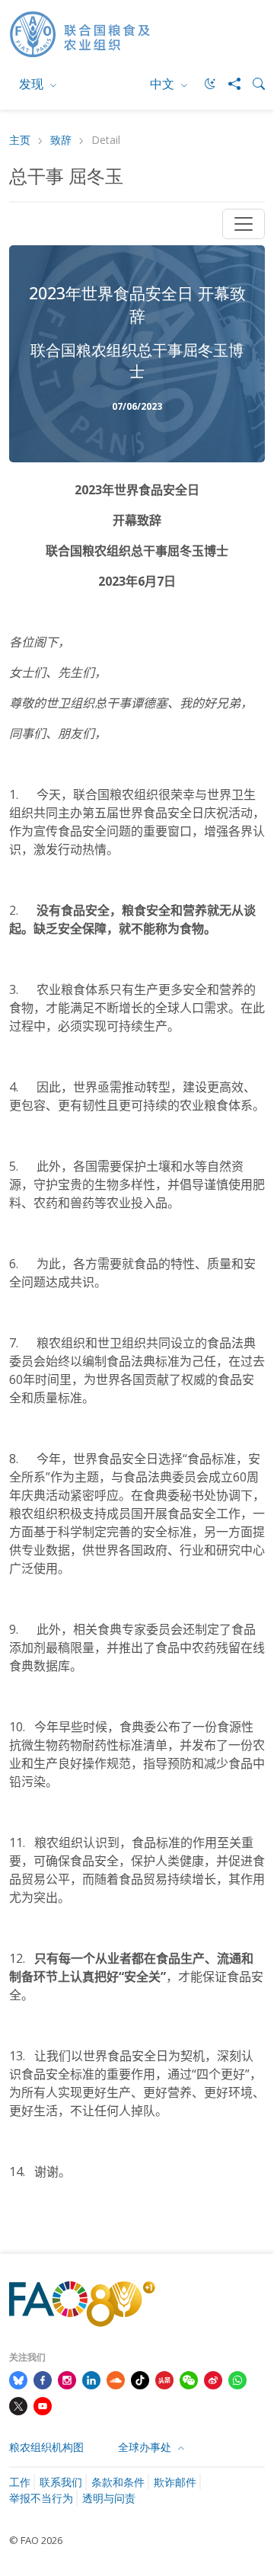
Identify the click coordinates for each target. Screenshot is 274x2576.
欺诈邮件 (175, 2482)
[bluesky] (18, 2379)
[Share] (228, 84)
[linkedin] (91, 2379)
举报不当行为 (41, 2498)
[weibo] (213, 2379)
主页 (20, 141)
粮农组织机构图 (46, 2447)
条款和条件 (118, 2482)
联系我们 (61, 2482)
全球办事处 (146, 2447)
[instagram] (67, 2379)
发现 (33, 84)
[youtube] (43, 2405)
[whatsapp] (237, 2379)
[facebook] (43, 2379)
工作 (20, 2482)
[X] (18, 2405)
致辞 (61, 141)
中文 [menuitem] (164, 84)
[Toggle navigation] (244, 224)
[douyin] (140, 2379)
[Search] (253, 84)
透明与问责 (109, 2498)
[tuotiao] (164, 2379)
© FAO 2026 (36, 2540)
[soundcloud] (116, 2379)
